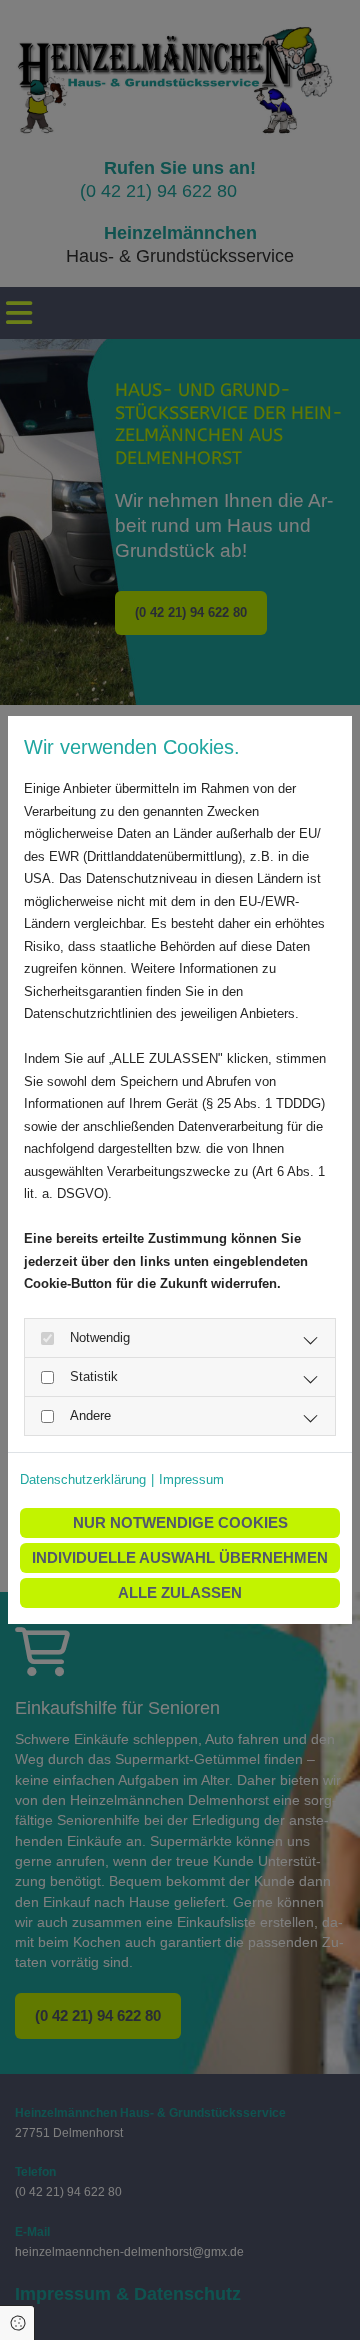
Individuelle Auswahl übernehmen (180, 1557)
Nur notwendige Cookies (180, 1522)
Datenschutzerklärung (83, 1479)
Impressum (191, 1479)
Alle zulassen (180, 1592)
